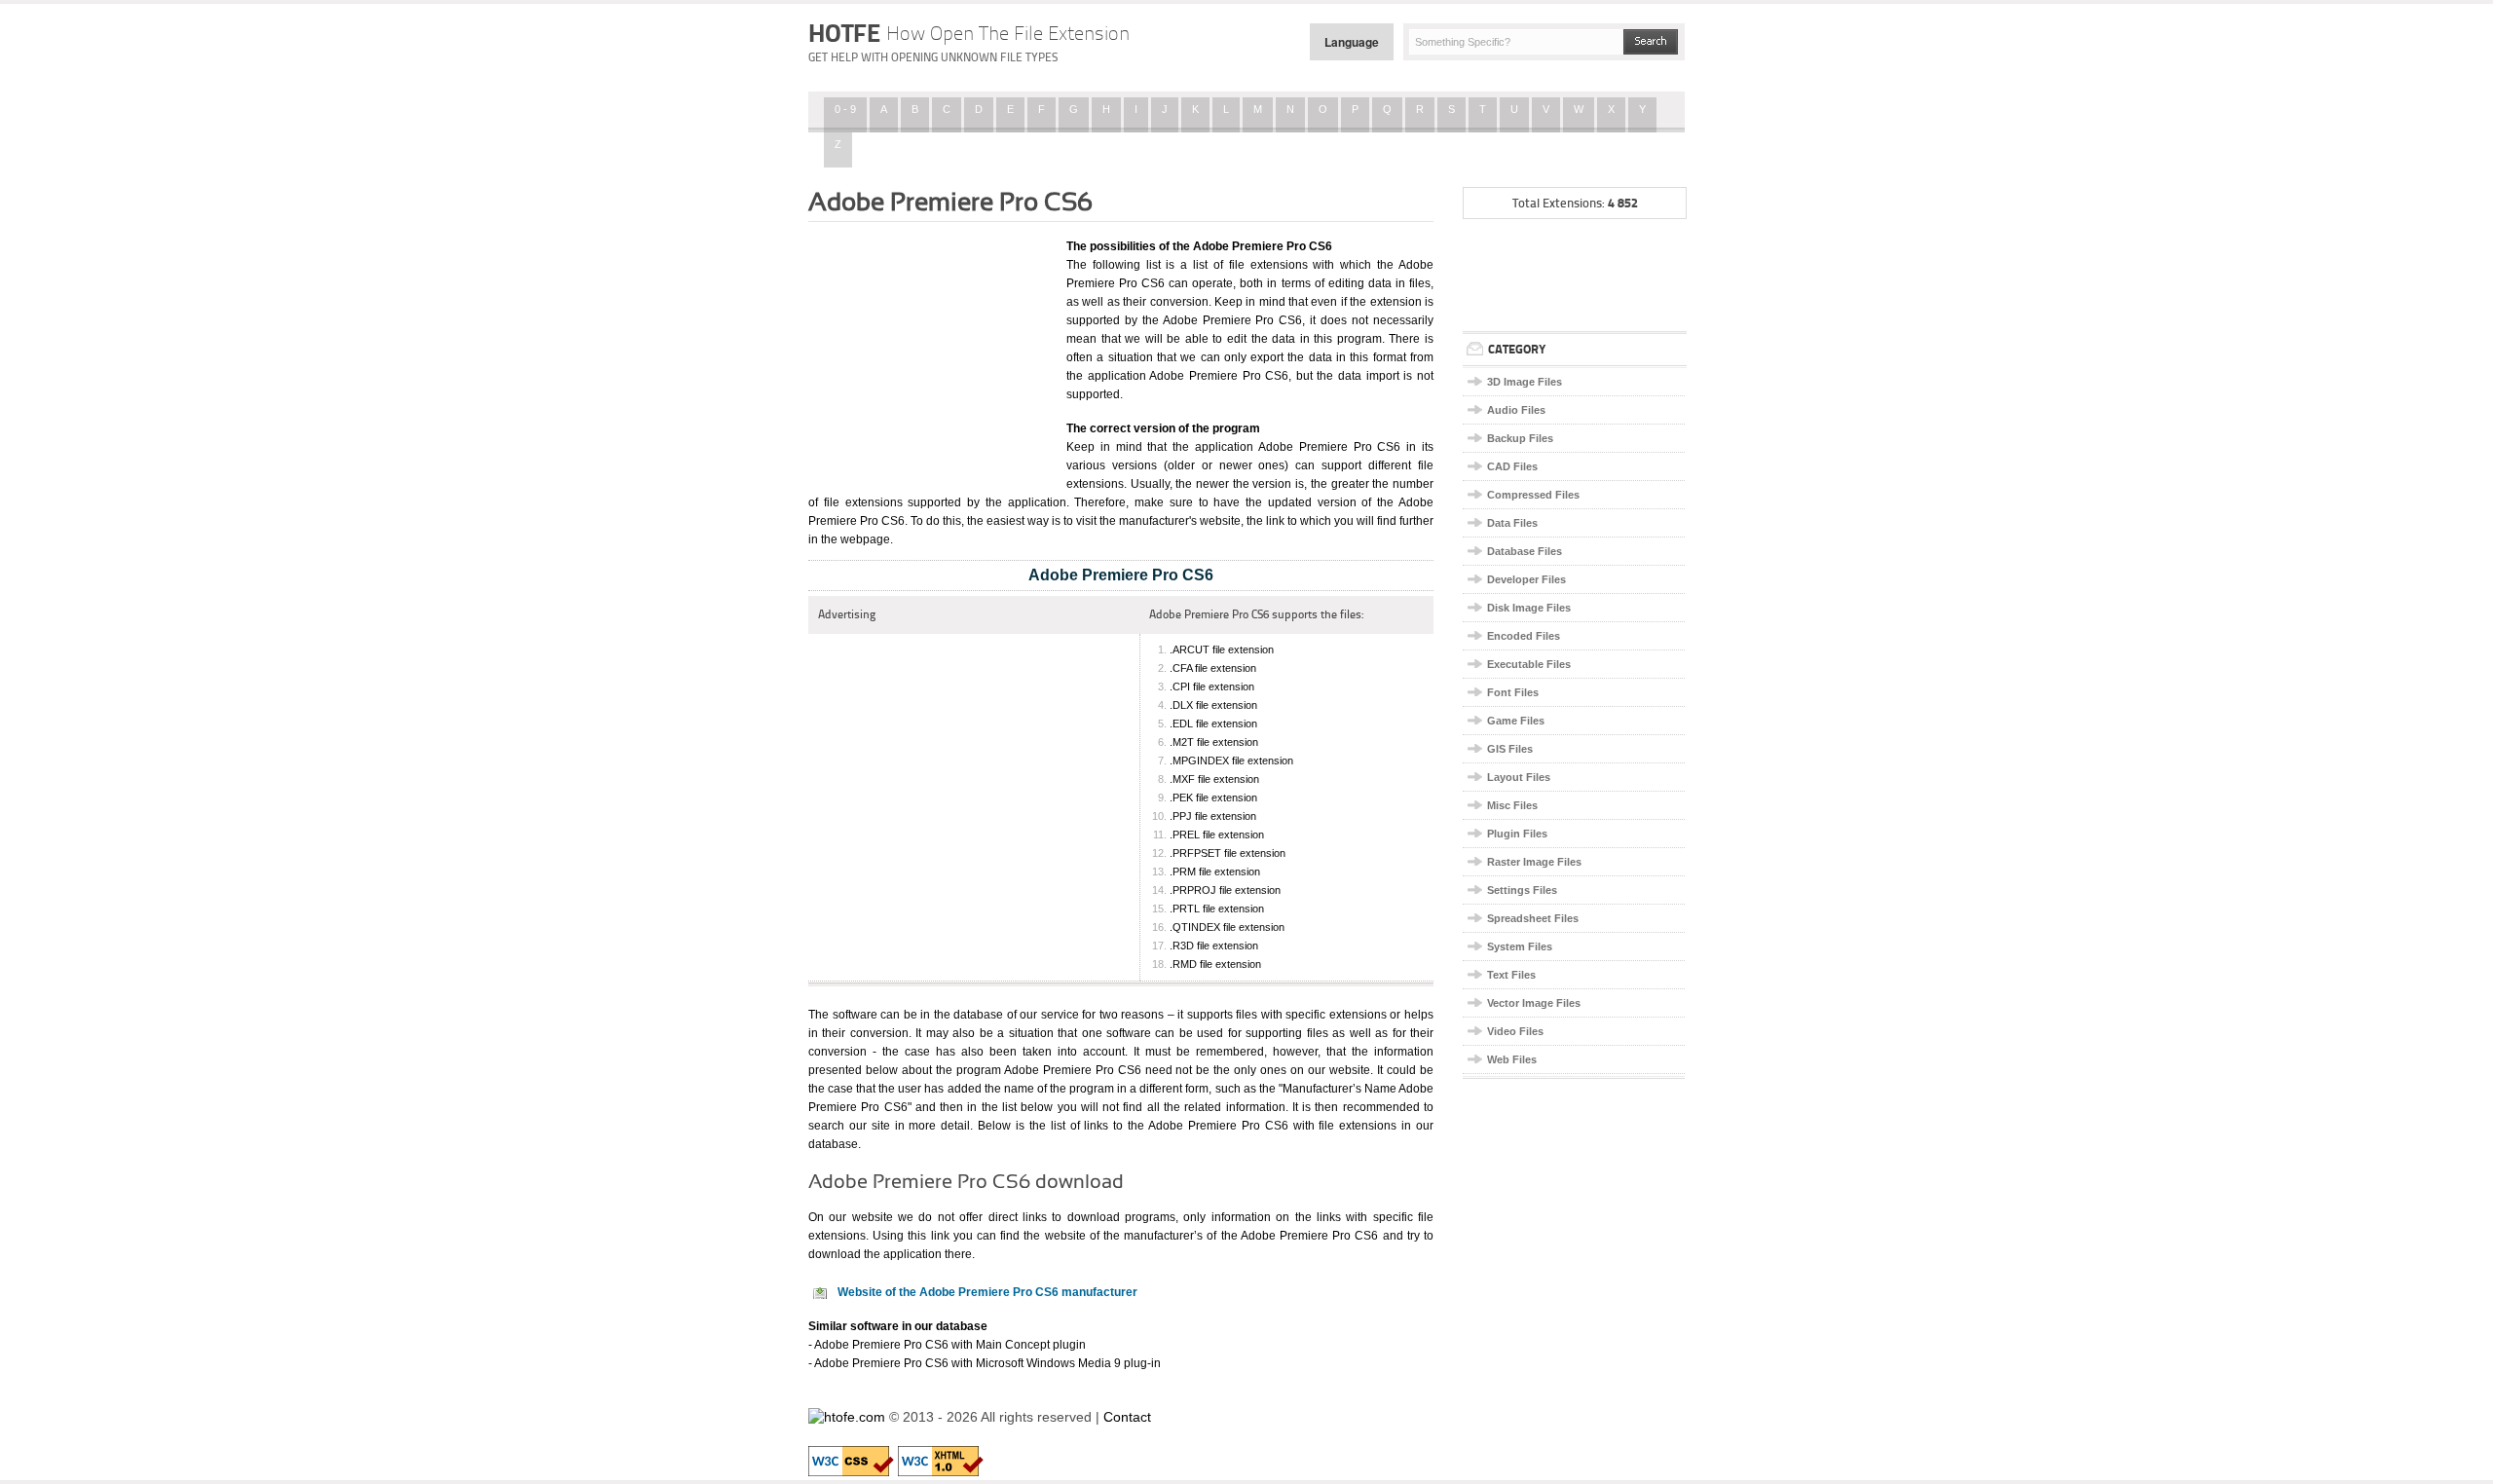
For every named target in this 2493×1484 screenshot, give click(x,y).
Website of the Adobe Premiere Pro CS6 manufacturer (987, 1292)
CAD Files (1512, 466)
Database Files (1525, 551)
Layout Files (1519, 777)
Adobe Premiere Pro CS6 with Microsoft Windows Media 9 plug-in (987, 1363)
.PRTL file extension (1217, 909)
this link (928, 1236)
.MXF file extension (1214, 779)
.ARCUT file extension (1222, 649)
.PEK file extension (1213, 798)
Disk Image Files (1529, 608)
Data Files (1512, 523)
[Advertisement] (930, 353)
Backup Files (1520, 438)
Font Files (1513, 692)
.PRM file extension (1215, 872)
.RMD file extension (1215, 964)
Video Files (1515, 1031)
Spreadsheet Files (1533, 918)
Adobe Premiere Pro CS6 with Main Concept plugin (950, 1345)
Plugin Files (1517, 834)
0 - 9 (845, 109)
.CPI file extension (1212, 686)
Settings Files (1522, 890)
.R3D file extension (1214, 946)
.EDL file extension (1213, 723)
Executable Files (1529, 664)
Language (1352, 42)
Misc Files (1512, 805)
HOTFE (969, 33)
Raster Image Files (1534, 862)
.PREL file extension (1217, 835)
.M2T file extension (1214, 742)
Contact (1127, 1417)
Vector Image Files (1534, 1003)
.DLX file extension (1213, 705)
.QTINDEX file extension (1227, 927)
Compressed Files (1533, 495)
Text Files (1511, 975)
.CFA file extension (1213, 668)
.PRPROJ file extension (1225, 890)
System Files (1520, 946)
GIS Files (1510, 749)
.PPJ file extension (1213, 816)
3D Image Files (1525, 382)
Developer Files (1526, 579)
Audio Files (1516, 410)
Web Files (1512, 1059)
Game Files (1516, 721)
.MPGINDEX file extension (1231, 761)
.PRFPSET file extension (1228, 853)
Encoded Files (1524, 636)
